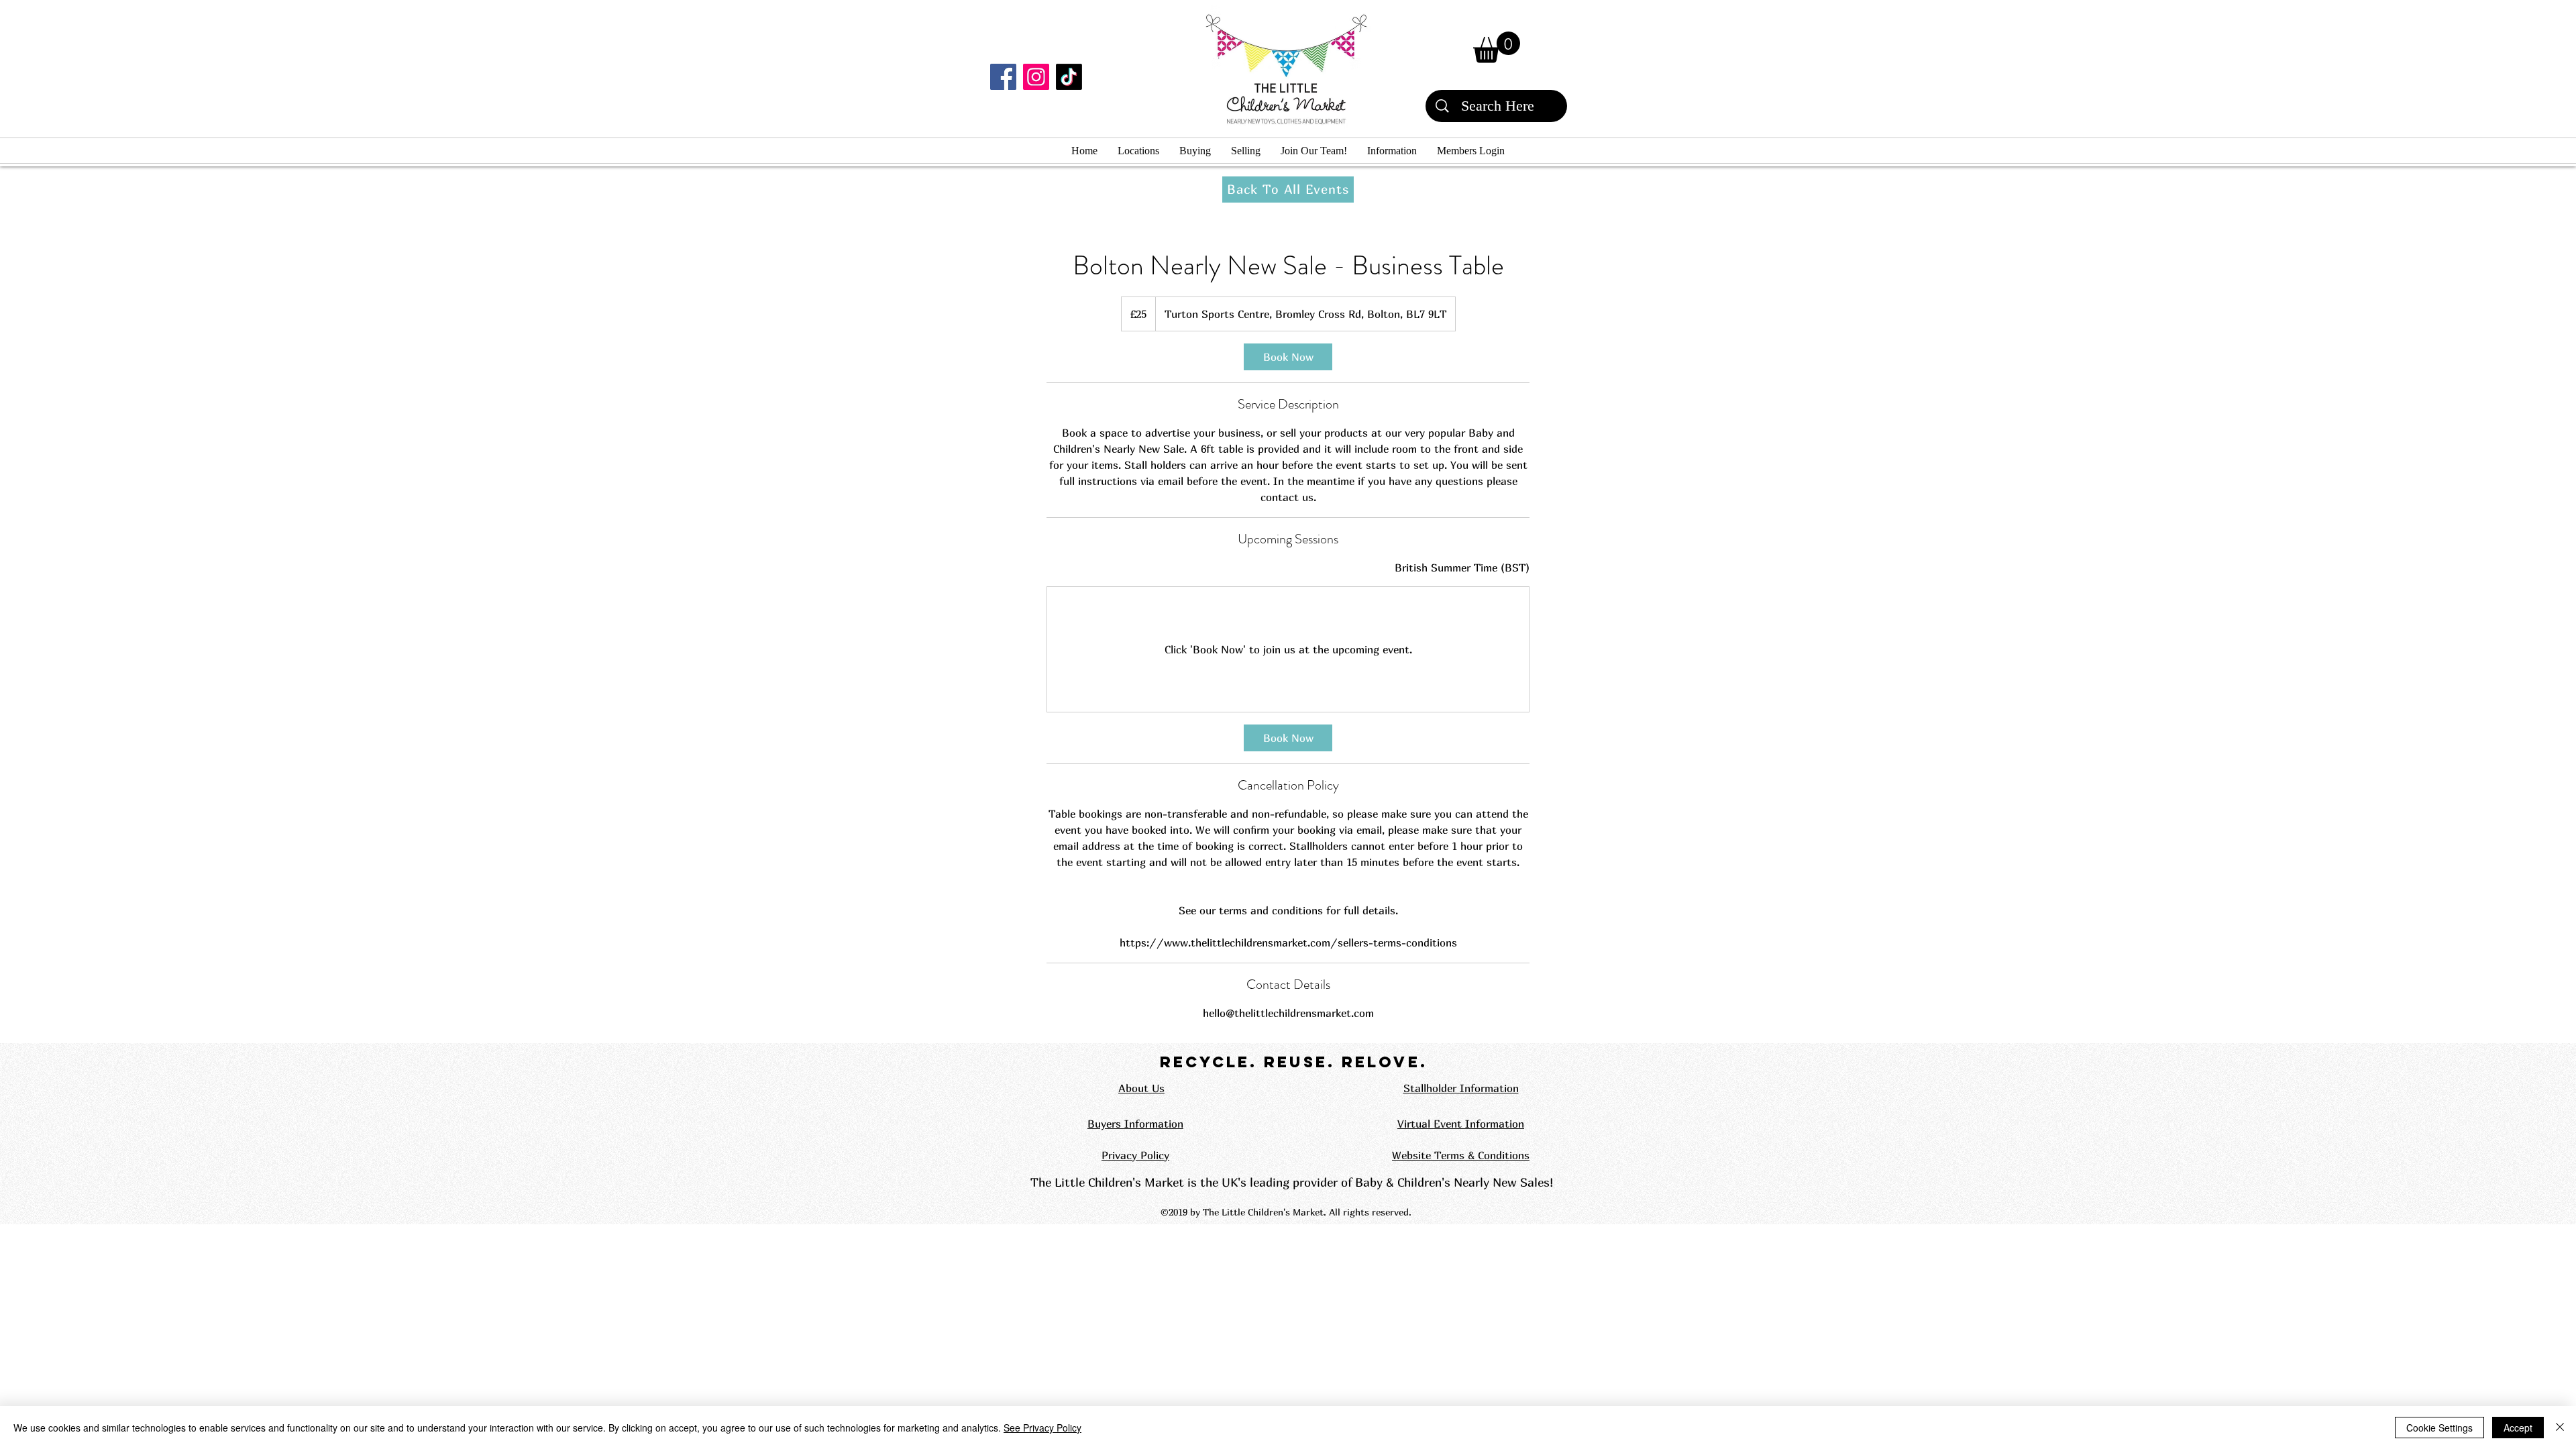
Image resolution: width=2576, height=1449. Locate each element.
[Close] (2560, 1428)
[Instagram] (1036, 77)
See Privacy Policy (1042, 1428)
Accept (2518, 1428)
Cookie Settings (2439, 1428)
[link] (1288, 357)
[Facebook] (1003, 77)
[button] (1497, 47)
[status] (1462, 568)
